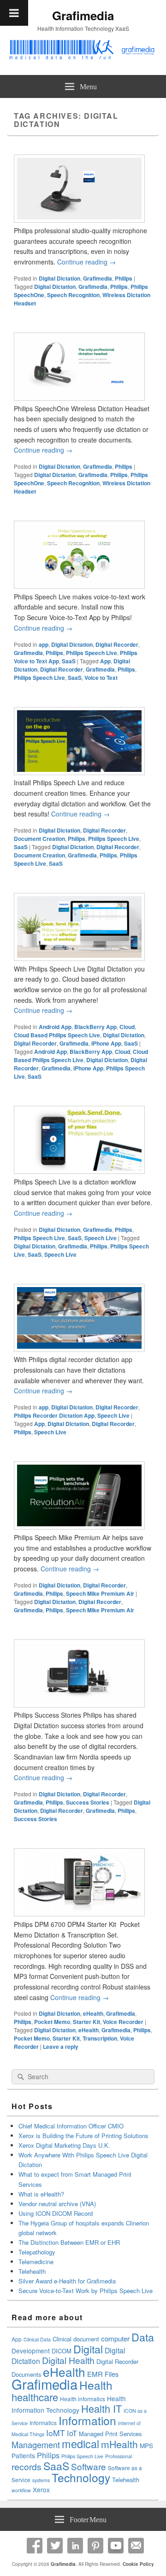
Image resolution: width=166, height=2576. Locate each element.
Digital (88, 2349)
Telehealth (32, 2271)
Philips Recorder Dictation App (54, 1415)
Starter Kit (86, 2022)
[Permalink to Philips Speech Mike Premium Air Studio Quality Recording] (79, 1527)
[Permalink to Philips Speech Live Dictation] (79, 1171)
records (27, 2467)
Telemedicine (36, 2262)
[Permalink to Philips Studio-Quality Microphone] (79, 220)
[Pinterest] (95, 2546)
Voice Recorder (123, 2022)
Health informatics (83, 2399)
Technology (81, 2477)
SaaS (69, 661)
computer (115, 2338)
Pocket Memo (52, 2022)
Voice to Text (101, 678)
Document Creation (39, 839)
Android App (55, 1027)
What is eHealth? (41, 2194)
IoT (72, 2433)
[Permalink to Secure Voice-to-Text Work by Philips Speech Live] (79, 586)
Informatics (43, 2423)
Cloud (127, 1027)
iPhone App (106, 1043)
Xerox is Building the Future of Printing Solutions (83, 2136)
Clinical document (76, 2339)
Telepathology (37, 2252)
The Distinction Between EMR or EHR (69, 2242)
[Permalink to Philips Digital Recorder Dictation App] (79, 1349)
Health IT (101, 2408)
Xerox (41, 2490)
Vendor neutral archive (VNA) (57, 2204)
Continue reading (86, 262)
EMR (95, 2374)
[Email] (136, 2546)
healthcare (35, 2397)
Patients (23, 2455)
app (44, 644)
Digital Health (68, 2360)
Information (87, 2420)
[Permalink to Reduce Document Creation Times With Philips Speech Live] (79, 772)
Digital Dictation (59, 278)
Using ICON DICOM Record (56, 2213)
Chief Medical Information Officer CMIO (71, 2126)
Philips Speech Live (92, 653)
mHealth (119, 2444)
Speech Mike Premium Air (100, 1593)
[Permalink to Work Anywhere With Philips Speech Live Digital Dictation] (79, 958)
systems (41, 2480)
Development (31, 2351)
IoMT (56, 2433)
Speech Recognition (73, 295)
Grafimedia (83, 15)
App (105, 661)
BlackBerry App (95, 1027)
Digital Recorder (117, 644)
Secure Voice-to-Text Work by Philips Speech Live (86, 2291)
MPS (146, 2445)
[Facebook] (35, 2546)
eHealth (93, 2013)
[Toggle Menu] (14, 13)
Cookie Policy (138, 2564)
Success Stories (88, 1802)
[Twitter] (55, 2546)
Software (89, 2466)
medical (80, 2444)
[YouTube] (116, 2546)
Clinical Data (37, 2339)
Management (36, 2444)
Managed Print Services (110, 2434)
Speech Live (101, 1238)
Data (143, 2337)
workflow (21, 2490)
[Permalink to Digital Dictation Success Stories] (79, 1705)
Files (112, 2374)
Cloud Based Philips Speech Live (57, 1035)
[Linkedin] (75, 2546)
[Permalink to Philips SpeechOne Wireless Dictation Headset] (79, 398)
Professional (119, 2456)
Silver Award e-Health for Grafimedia (67, 2281)
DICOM (62, 2351)
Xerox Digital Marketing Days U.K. (64, 2145)
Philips (124, 278)
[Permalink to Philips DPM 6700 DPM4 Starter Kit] (79, 1914)
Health (96, 2385)
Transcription (100, 2038)
